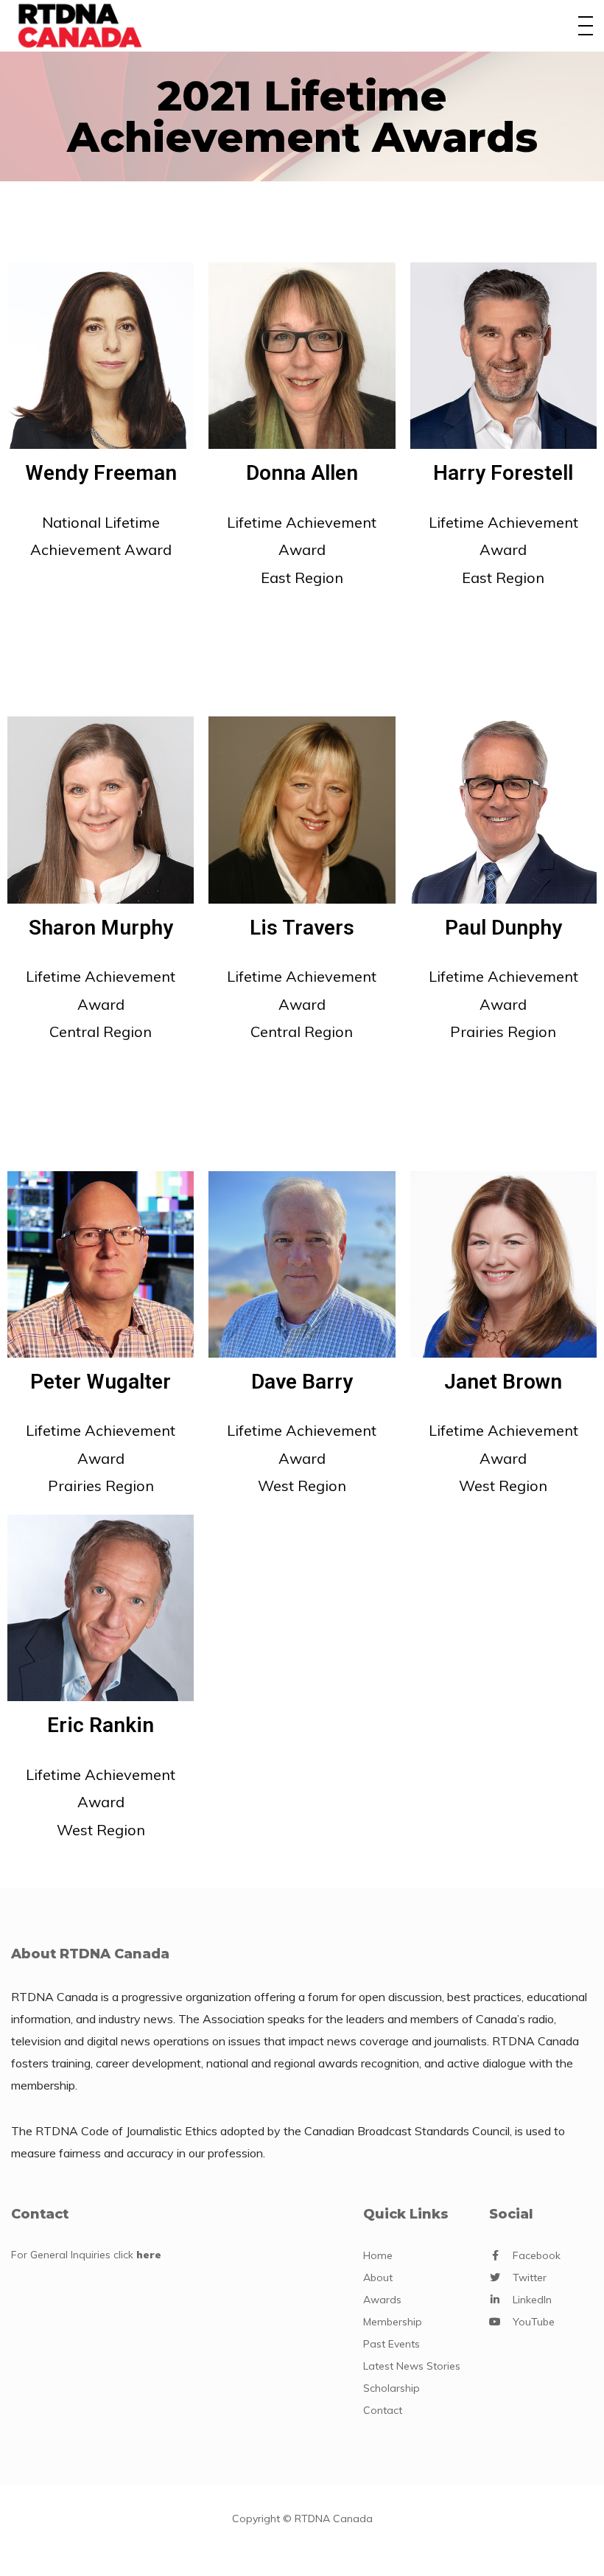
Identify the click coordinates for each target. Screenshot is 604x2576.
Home (378, 2255)
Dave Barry (302, 1382)
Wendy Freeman (101, 473)
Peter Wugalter (101, 1382)
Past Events (391, 2344)
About (378, 2277)
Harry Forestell (503, 473)
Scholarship (391, 2388)
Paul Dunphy (503, 928)
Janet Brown (503, 1382)
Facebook (537, 2255)
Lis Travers (302, 928)
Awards (382, 2300)
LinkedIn (532, 2300)
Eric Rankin (101, 1725)
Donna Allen (302, 473)
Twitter (530, 2277)
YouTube (534, 2322)
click (137, 2255)
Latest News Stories (412, 2366)
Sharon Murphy (101, 928)
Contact (383, 2410)
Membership (393, 2322)
